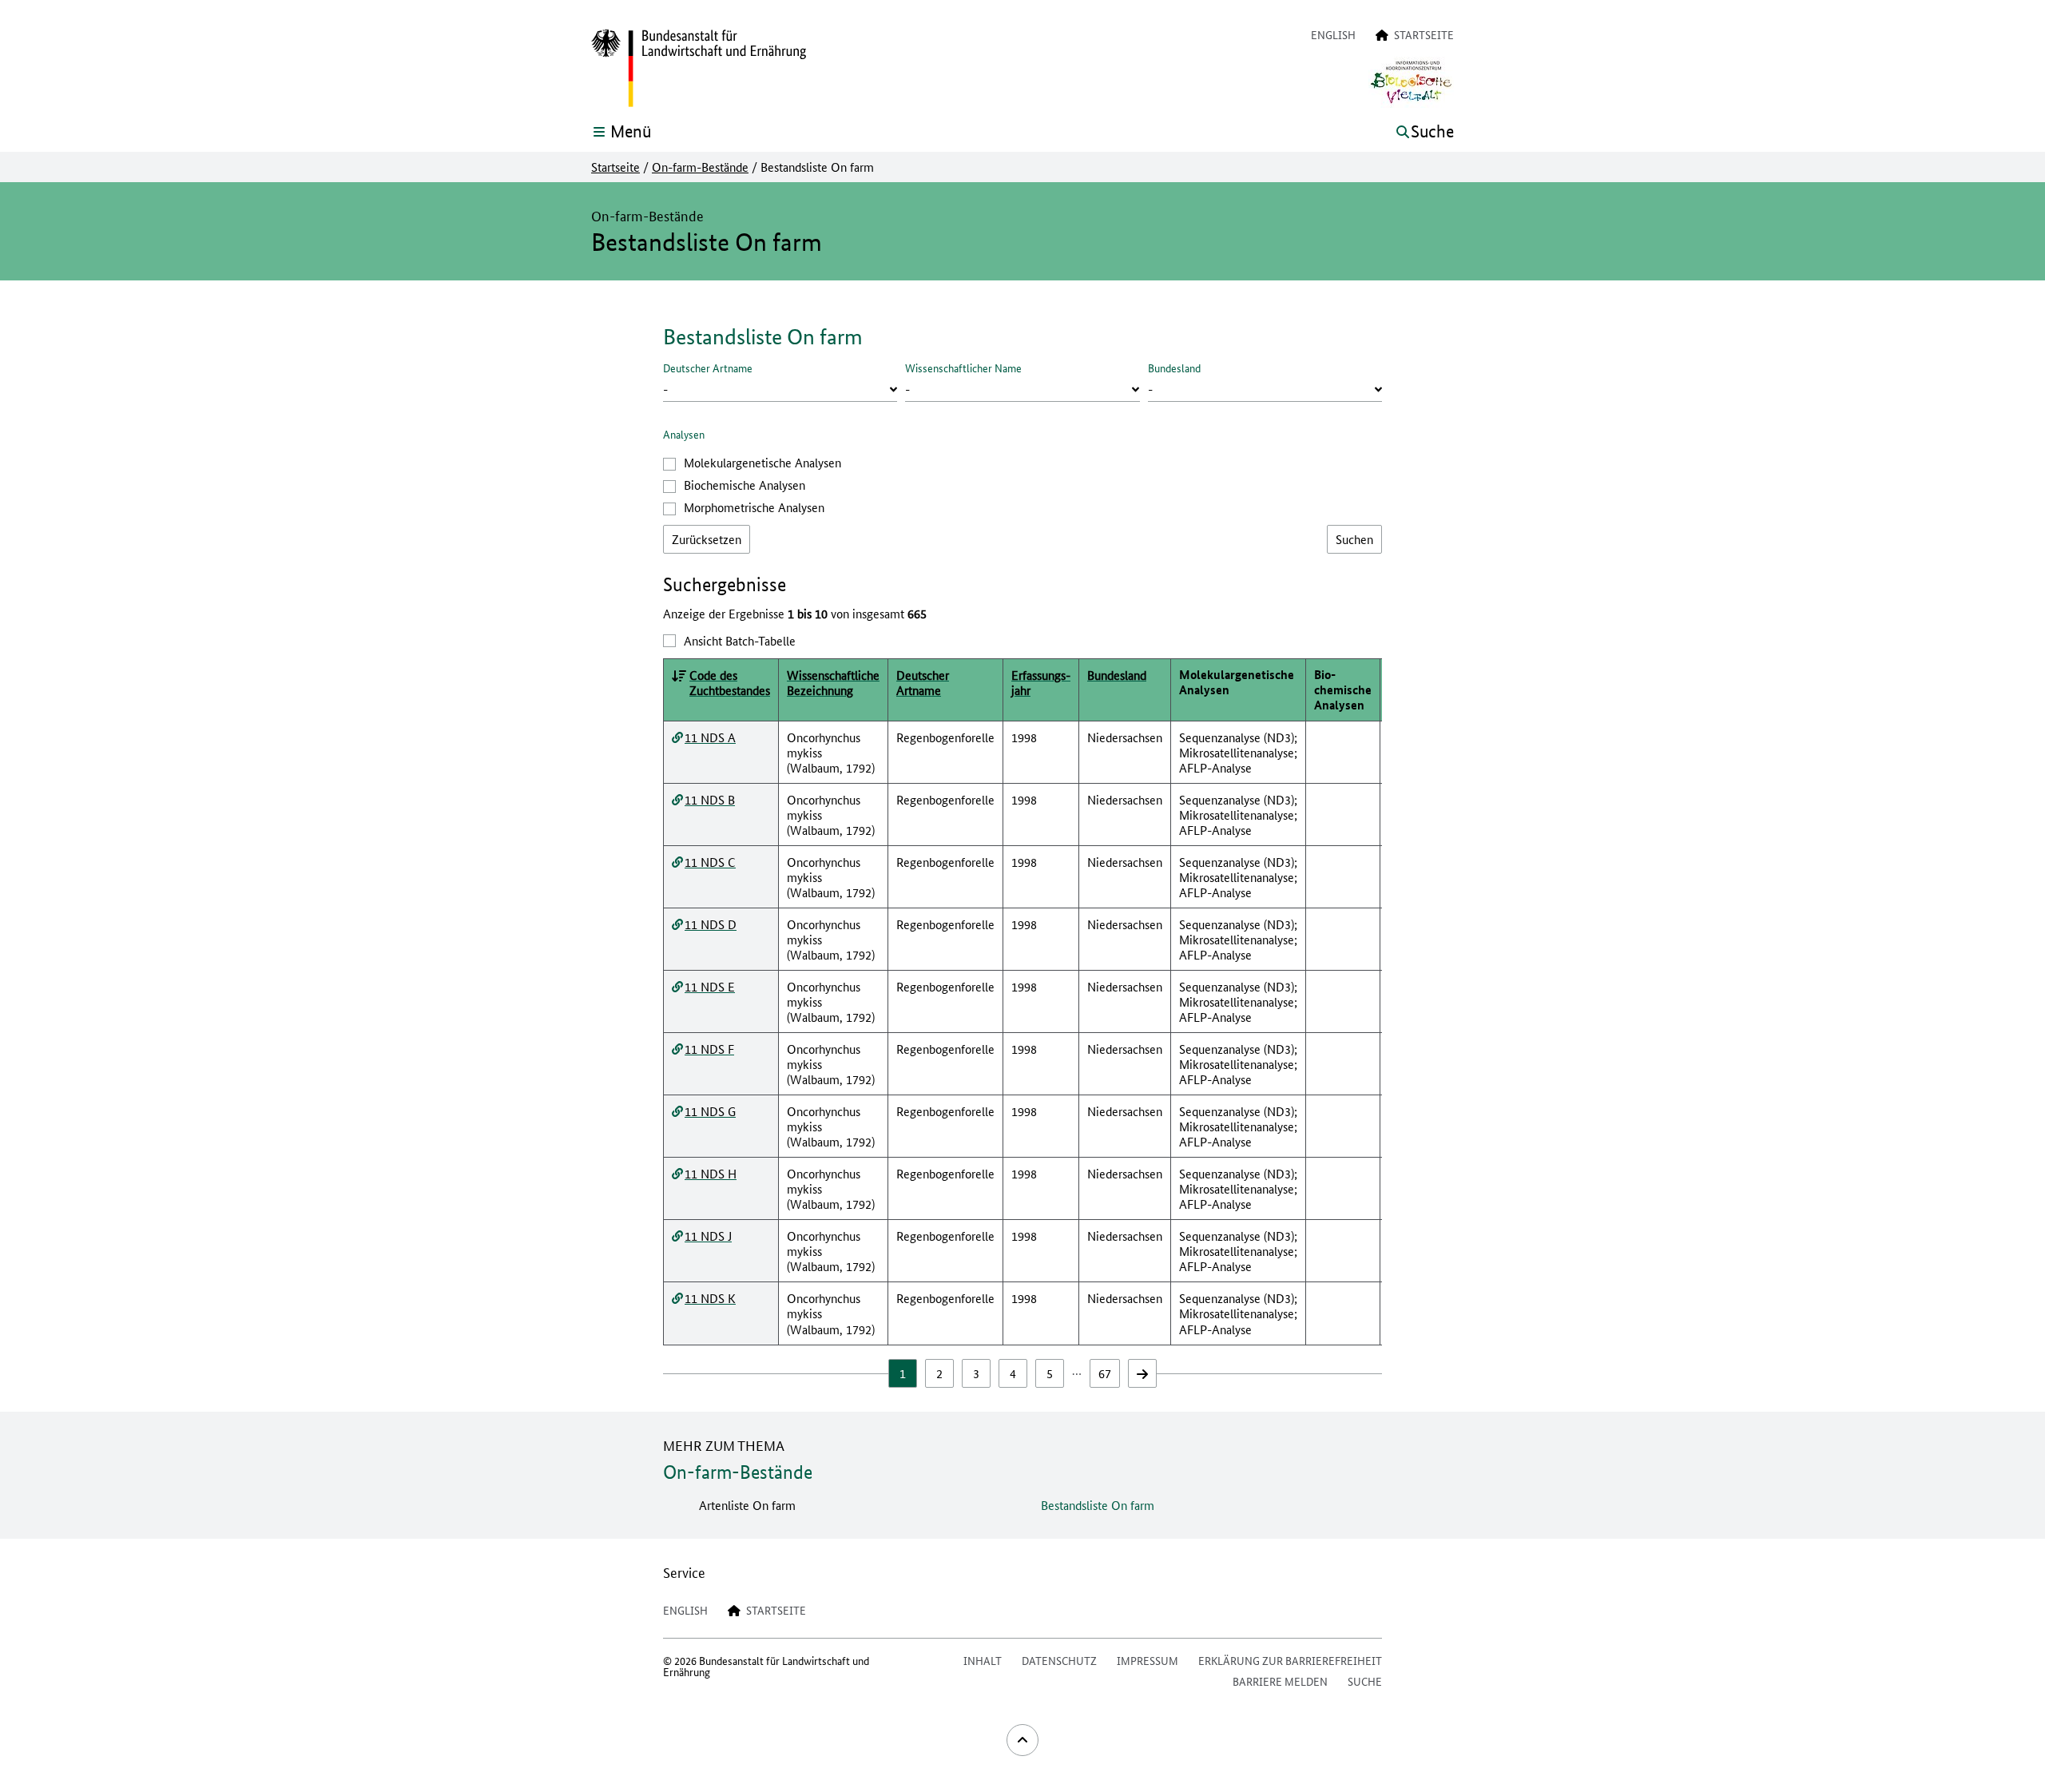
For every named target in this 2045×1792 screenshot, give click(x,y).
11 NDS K (710, 1298)
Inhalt (983, 1660)
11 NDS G (710, 1111)
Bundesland (1174, 368)
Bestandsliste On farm (1098, 1505)
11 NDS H (711, 1173)
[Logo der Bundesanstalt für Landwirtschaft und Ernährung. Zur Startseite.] (699, 69)
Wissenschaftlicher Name (963, 368)
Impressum (1148, 1660)
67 (1105, 1373)
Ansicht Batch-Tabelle (740, 640)
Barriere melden (1280, 1681)
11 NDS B (710, 799)
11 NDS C (710, 862)
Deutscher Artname (708, 368)
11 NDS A (710, 737)
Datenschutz (1059, 1660)
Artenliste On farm (747, 1505)
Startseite (615, 167)
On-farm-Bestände (700, 167)
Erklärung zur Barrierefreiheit (1290, 1660)
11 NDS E (710, 986)
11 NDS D (711, 924)
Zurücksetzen (707, 539)
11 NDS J (708, 1236)
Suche (1365, 1681)
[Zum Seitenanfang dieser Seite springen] (1022, 1740)
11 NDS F (709, 1049)
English (1333, 34)
